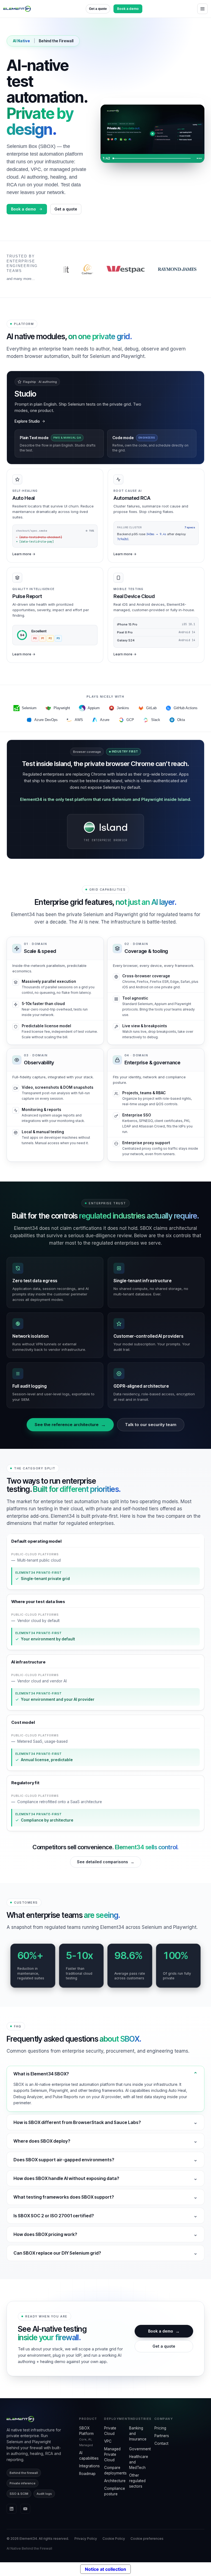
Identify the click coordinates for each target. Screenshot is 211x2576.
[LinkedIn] (12, 2509)
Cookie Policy (114, 2539)
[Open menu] (202, 9)
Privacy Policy (86, 2539)
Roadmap (87, 2474)
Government (140, 2449)
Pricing (160, 2428)
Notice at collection (105, 2569)
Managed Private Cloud (112, 2454)
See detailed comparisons (106, 1862)
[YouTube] (25, 2509)
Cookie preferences (147, 2539)
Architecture (115, 2481)
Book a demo (128, 9)
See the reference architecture (70, 1425)
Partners (162, 2436)
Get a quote (98, 9)
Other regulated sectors (137, 2481)
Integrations (89, 2466)
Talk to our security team (151, 1425)
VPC (108, 2441)
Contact (161, 2443)
